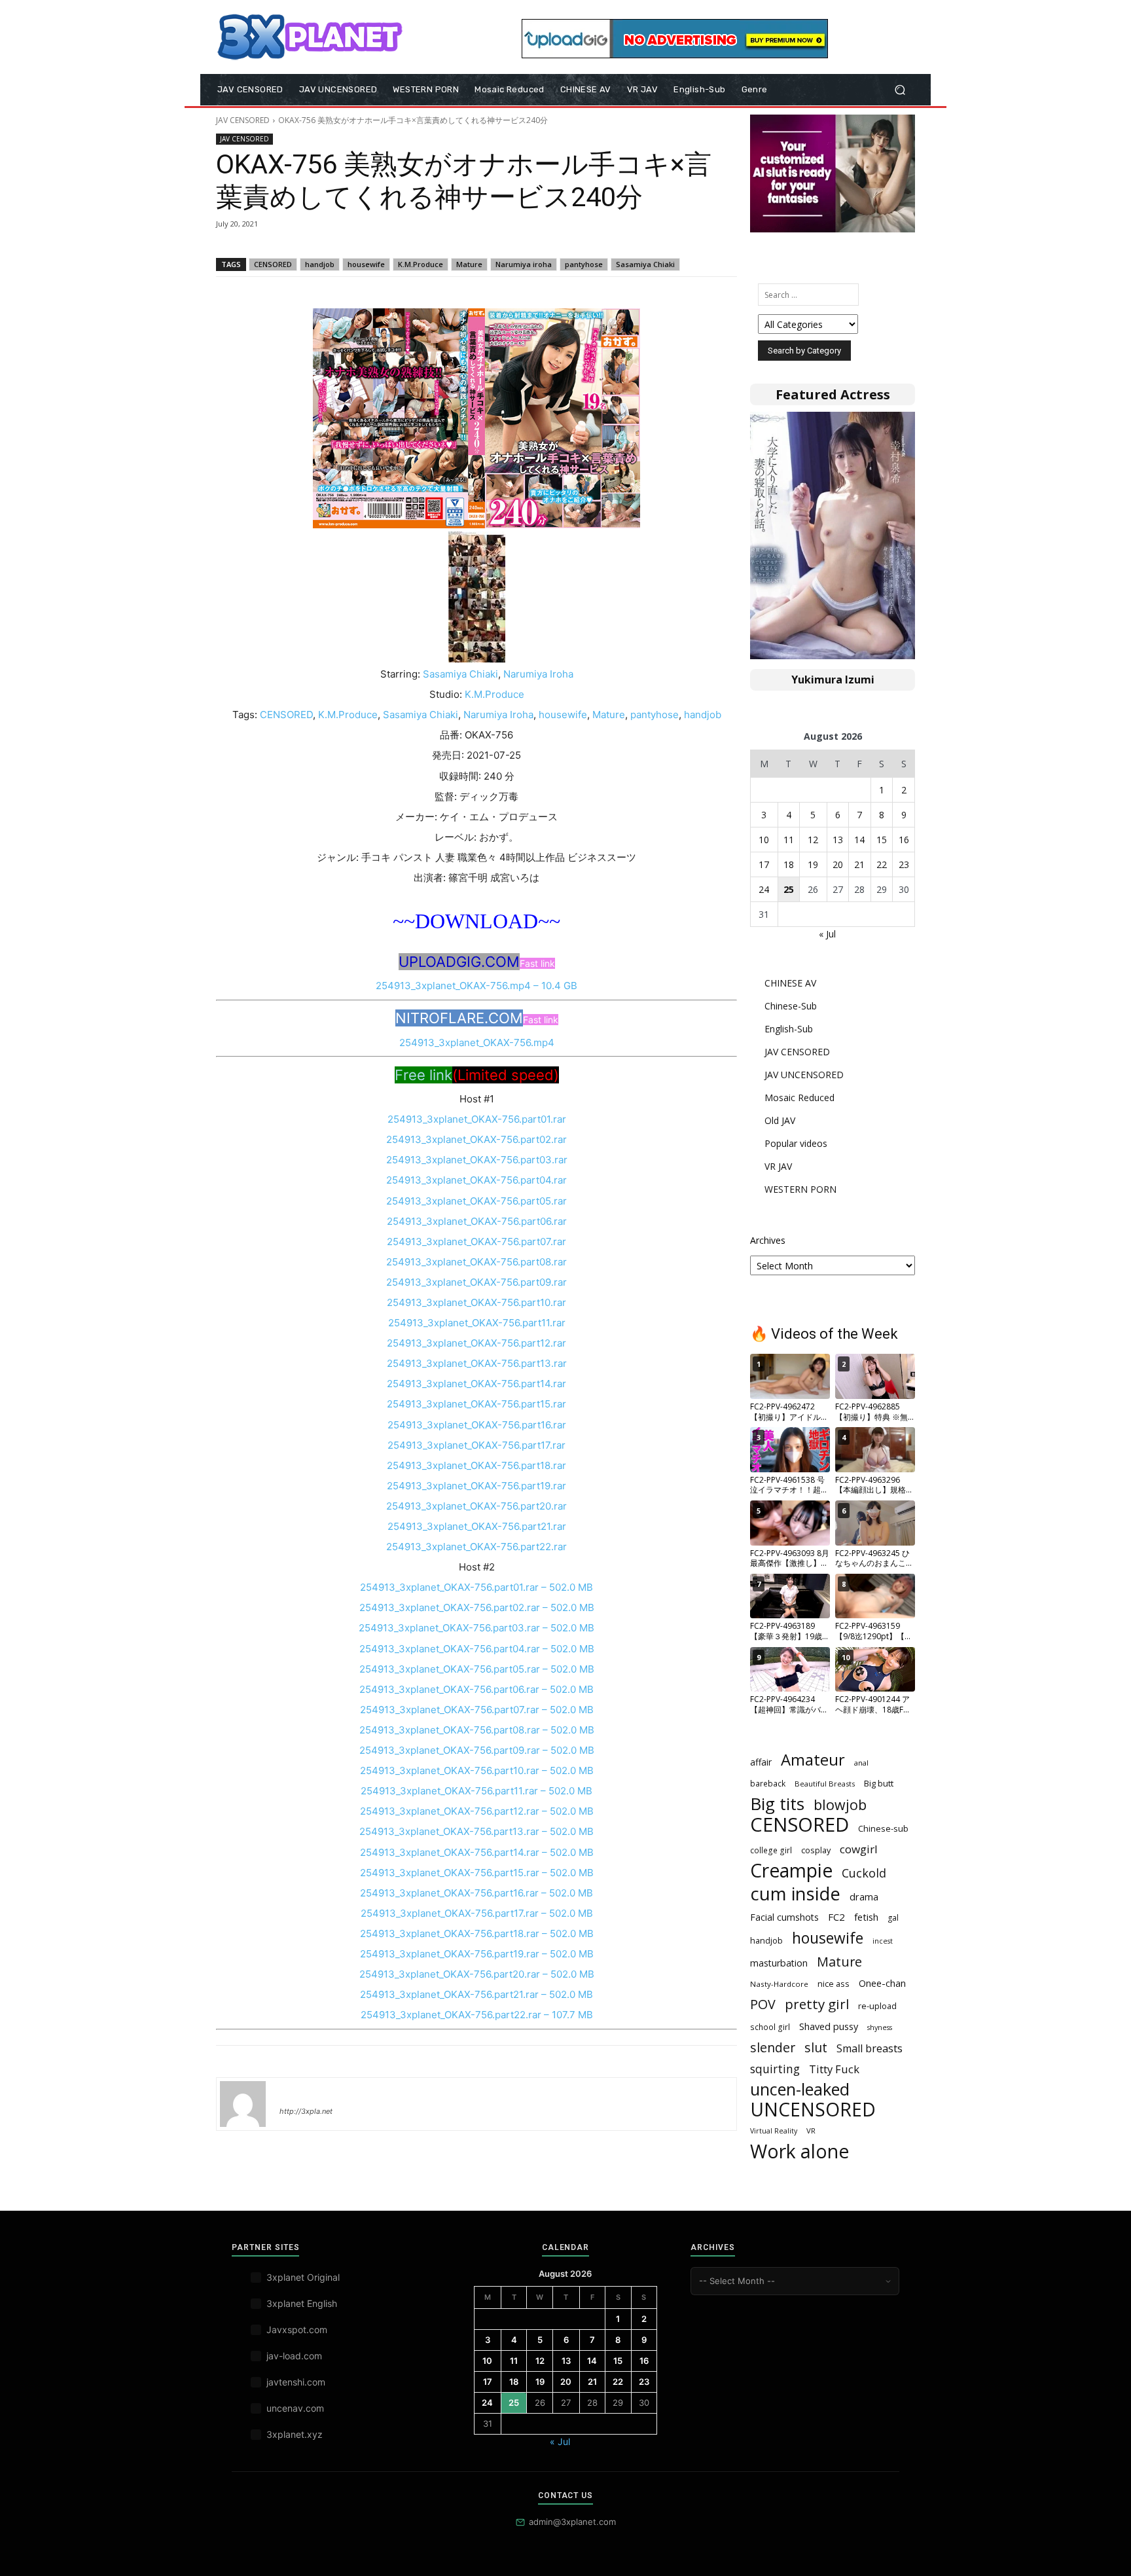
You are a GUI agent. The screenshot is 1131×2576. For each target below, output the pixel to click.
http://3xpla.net (306, 2111)
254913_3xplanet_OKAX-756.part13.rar (477, 1363)
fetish (866, 1917)
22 (882, 864)
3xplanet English (302, 2303)
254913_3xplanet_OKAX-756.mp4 (477, 1043)
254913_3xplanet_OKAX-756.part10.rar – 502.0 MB (477, 1770)
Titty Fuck (834, 2069)
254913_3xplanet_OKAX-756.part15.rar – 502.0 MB (477, 1873)
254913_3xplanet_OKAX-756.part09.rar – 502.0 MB (477, 1750)
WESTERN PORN (800, 1189)
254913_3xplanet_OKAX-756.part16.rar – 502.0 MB (476, 1893)
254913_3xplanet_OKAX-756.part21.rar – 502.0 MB (476, 1994)
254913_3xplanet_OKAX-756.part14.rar (476, 1384)
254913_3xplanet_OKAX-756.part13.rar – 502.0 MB (476, 1831)
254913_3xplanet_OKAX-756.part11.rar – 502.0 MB (476, 1791)
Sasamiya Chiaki (645, 264)
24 (764, 889)
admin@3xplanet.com (572, 2522)
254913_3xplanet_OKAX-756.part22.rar (476, 1547)
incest (883, 1941)
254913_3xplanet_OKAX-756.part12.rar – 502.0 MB (477, 1811)
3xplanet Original (303, 2277)
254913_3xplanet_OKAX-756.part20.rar (476, 1506)
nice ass (834, 1984)
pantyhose (584, 264)
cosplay (816, 1850)
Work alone (799, 2151)
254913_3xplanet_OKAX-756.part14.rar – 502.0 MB (477, 1852)
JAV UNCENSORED (804, 1075)
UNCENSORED (813, 2110)
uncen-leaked (800, 2089)
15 (882, 840)
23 (904, 864)
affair (761, 1762)
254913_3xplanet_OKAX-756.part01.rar (477, 1119)
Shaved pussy (829, 2026)
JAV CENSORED (243, 120)
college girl (771, 1850)
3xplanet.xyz (295, 2434)
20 (838, 864)
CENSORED (273, 264)
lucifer (295, 2092)
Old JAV (780, 1120)
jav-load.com (294, 2356)
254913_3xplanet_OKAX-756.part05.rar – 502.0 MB (477, 1669)
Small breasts (870, 2049)
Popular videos (796, 1143)
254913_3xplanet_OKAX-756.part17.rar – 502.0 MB (477, 1913)
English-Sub (789, 1029)
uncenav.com (295, 2408)
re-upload (877, 2006)
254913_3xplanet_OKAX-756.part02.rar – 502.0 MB (477, 1607)
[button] (900, 90)
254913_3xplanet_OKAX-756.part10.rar (476, 1302)
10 (764, 840)
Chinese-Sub (791, 1006)
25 (789, 889)
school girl (770, 2027)
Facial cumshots (784, 1917)
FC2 (836, 1917)
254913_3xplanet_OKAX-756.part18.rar (476, 1465)
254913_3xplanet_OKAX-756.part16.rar (477, 1425)
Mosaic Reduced (799, 1098)
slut (816, 2047)
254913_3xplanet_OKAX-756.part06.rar (477, 1221)
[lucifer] (243, 2104)
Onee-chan (882, 1983)
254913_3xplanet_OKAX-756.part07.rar (476, 1242)
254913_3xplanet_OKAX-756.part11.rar (477, 1323)
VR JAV (778, 1166)
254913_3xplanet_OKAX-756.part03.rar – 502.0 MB (476, 1628)
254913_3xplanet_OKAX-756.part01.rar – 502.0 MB (476, 1587)
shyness (880, 2027)
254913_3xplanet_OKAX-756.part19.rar (476, 1486)
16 (904, 840)
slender (773, 2047)
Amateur (813, 1760)
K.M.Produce (421, 264)
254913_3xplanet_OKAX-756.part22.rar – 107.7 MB (477, 2015)
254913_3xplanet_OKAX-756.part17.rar (476, 1445)
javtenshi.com (296, 2382)
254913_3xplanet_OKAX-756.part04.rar (476, 1180)
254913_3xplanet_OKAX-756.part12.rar (476, 1343)
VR (811, 2131)
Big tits (777, 1804)
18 (789, 864)
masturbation (779, 1963)
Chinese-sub (883, 1828)
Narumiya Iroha (538, 674)
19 (813, 864)
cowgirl (859, 1849)
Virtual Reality (774, 2131)
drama (864, 1896)
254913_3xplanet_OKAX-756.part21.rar (477, 1526)
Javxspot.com (297, 2330)
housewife (366, 264)
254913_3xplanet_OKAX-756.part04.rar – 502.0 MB (477, 1649)
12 (813, 840)
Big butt (879, 1783)
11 (789, 840)
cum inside (795, 1894)
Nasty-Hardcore (779, 1984)
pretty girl (817, 2004)
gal (893, 1918)
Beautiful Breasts (825, 1784)
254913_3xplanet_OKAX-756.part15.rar (476, 1404)
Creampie (791, 1871)
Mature (469, 264)
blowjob (840, 1805)
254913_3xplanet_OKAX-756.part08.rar (476, 1262)
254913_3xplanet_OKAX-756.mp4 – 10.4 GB (476, 986)
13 (838, 840)
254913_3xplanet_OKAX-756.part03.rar (477, 1160)
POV (763, 2004)
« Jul (827, 934)
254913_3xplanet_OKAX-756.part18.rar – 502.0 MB (477, 1933)
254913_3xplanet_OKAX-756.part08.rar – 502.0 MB (477, 1730)
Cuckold (864, 1873)
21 (859, 864)
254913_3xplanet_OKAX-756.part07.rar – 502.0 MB (477, 1710)
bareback (768, 1783)
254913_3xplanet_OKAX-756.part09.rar (476, 1282)
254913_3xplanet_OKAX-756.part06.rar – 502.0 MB (476, 1689)
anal (861, 1763)
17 (764, 864)
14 (859, 840)
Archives (768, 1240)
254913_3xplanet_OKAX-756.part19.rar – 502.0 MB (477, 1954)
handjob (320, 264)
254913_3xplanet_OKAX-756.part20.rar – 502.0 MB (477, 1974)
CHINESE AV (790, 983)
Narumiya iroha (524, 264)
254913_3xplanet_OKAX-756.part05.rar (476, 1201)
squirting (775, 2069)
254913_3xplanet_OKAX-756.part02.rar (476, 1139)
